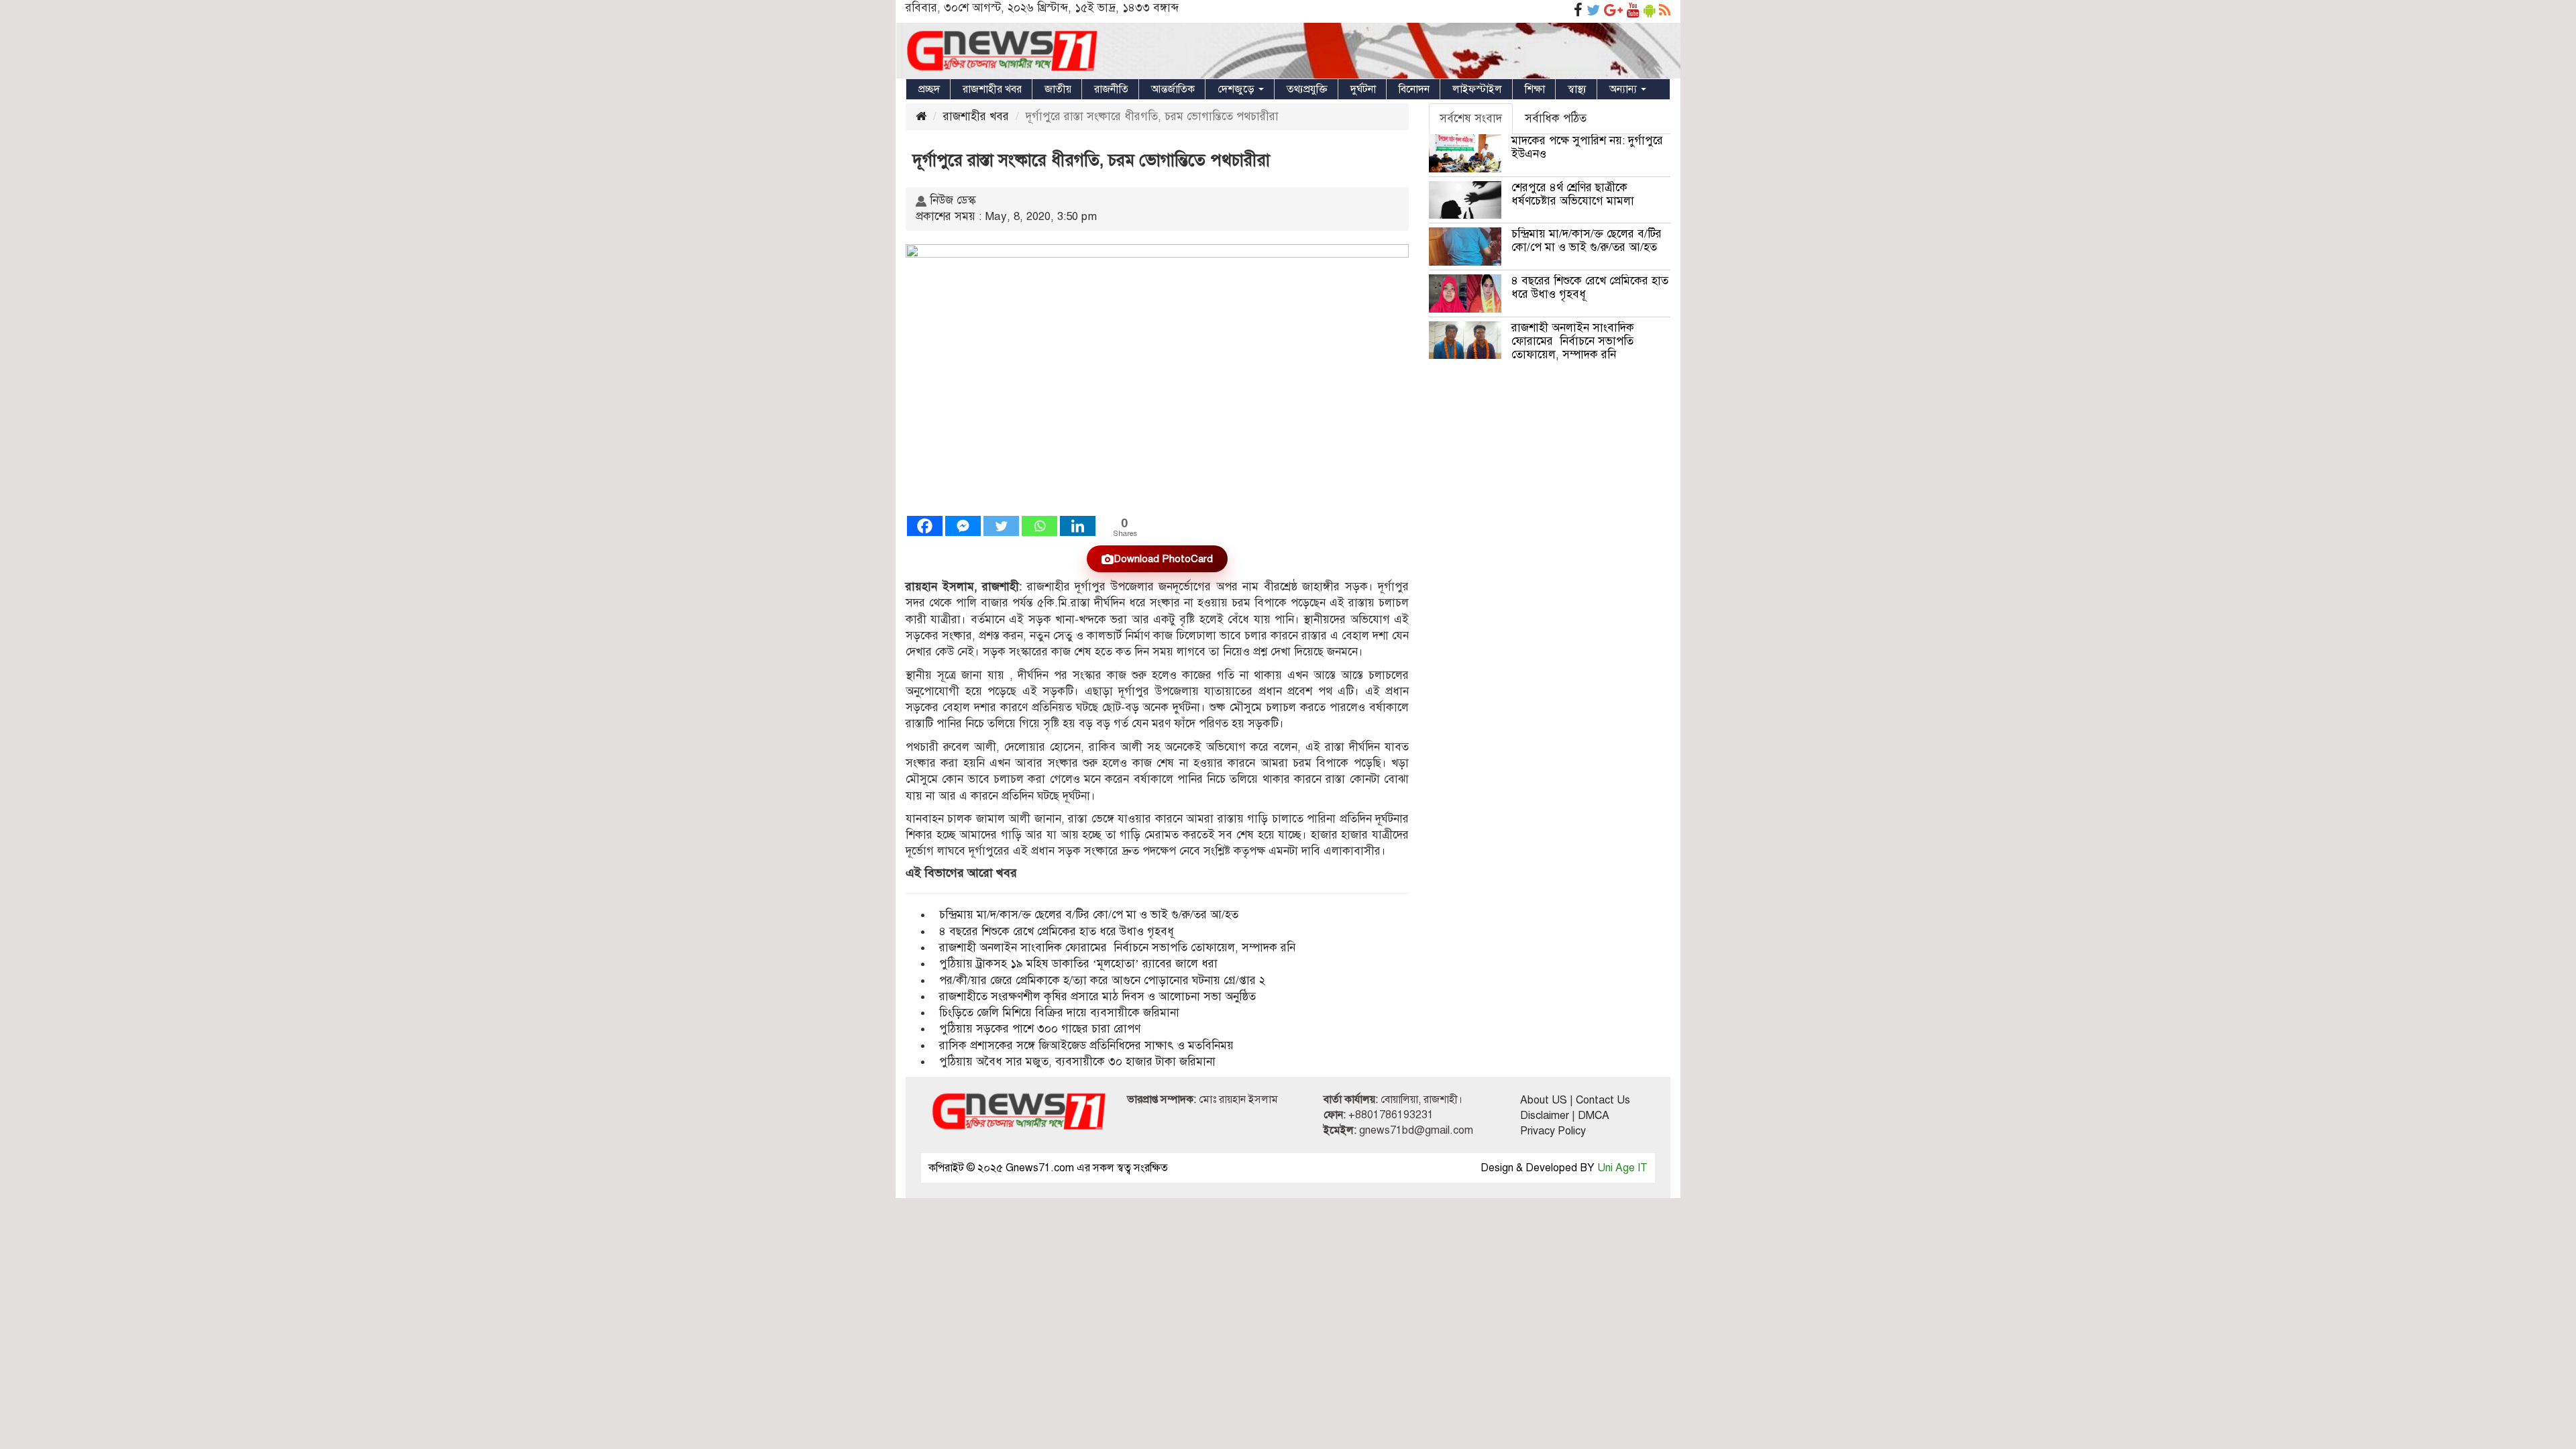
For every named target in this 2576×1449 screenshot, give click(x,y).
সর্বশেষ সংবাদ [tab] (1471, 118)
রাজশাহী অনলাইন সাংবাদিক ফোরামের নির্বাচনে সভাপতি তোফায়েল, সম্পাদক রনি (1117, 948)
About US (1544, 1100)
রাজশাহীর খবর (992, 89)
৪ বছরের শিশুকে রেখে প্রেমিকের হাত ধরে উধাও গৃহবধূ (1057, 931)
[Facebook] (925, 526)
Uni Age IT (1622, 1168)
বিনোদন (1414, 89)
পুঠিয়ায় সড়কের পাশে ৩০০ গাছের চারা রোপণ (1040, 1029)
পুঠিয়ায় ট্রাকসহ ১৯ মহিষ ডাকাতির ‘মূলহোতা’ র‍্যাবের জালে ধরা (1078, 964)
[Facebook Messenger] (963, 526)
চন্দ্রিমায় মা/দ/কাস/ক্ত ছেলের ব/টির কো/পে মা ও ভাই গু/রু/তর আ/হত (1089, 915)
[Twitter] (1001, 526)
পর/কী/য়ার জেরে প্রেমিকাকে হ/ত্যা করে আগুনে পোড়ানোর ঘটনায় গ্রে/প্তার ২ (1104, 980)
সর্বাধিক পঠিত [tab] (1556, 118)
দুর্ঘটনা (1363, 89)
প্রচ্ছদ (929, 89)
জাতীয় (1058, 89)
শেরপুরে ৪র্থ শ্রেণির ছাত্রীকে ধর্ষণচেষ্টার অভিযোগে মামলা (1573, 194)
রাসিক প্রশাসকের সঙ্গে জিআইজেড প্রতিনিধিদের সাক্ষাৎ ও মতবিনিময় (1086, 1045)
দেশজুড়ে (1237, 89)
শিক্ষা (1535, 89)
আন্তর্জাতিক (1173, 89)
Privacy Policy (1553, 1131)
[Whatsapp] (1039, 526)
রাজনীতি (1111, 89)
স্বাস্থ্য (1577, 89)
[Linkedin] (1078, 526)
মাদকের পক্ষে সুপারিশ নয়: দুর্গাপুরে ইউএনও (1587, 147)
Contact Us (1603, 1100)
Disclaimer (1545, 1116)
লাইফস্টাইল (1477, 89)
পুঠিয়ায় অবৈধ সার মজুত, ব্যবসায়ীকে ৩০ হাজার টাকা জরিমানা (1077, 1062)
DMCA (1594, 1116)
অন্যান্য (1624, 89)
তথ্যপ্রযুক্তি (1307, 89)
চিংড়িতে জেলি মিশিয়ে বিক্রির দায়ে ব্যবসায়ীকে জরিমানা (1059, 1013)
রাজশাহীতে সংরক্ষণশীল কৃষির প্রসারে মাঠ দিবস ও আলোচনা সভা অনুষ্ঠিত (1097, 997)
